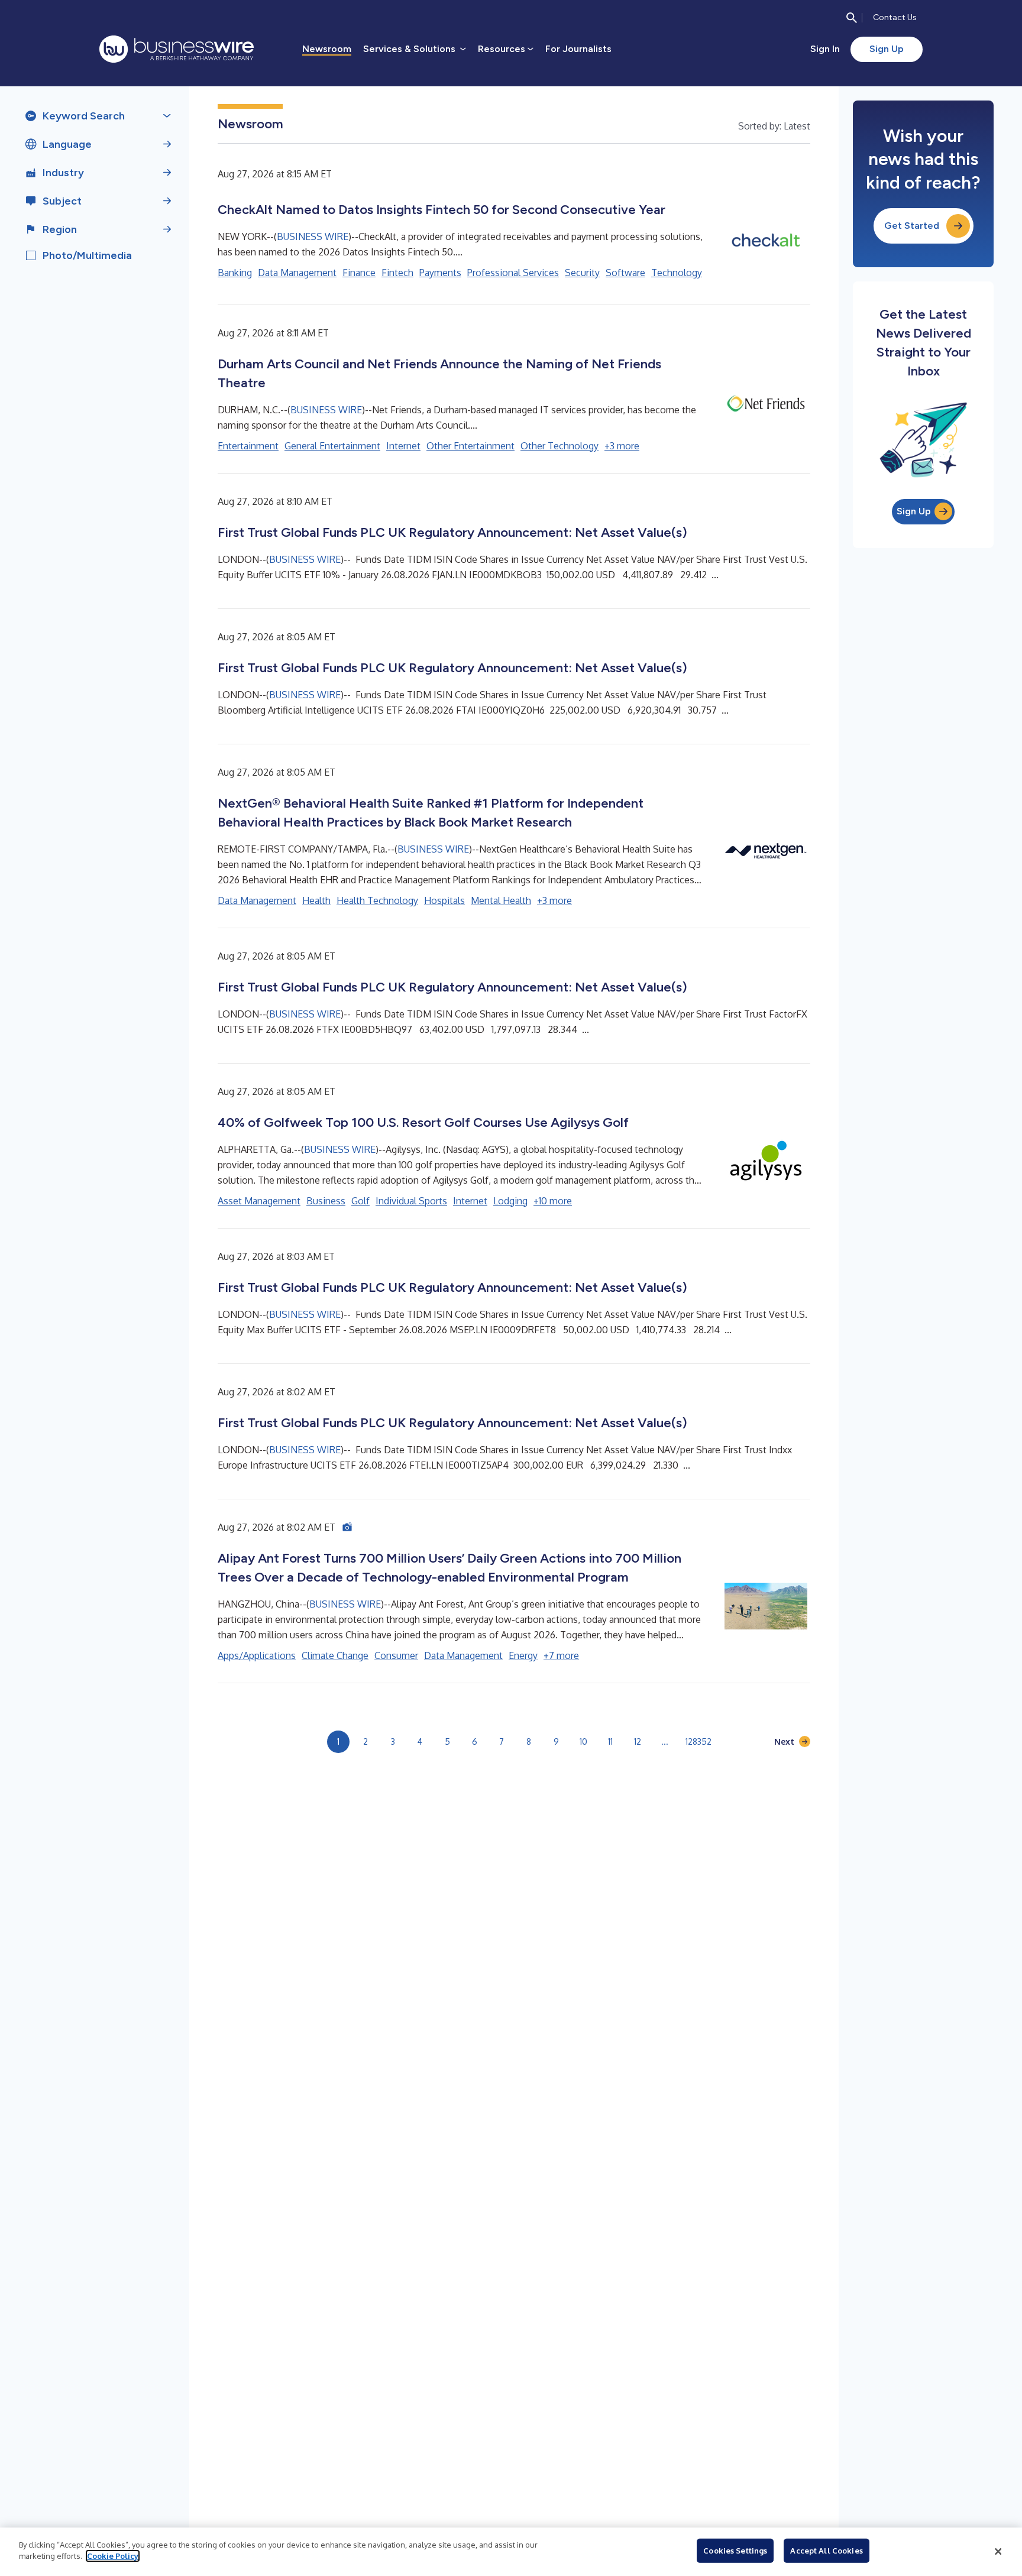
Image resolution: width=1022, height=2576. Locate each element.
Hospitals (444, 900)
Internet (403, 446)
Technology (677, 273)
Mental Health (501, 900)
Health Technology (377, 900)
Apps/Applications (257, 1655)
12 (638, 1741)
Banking (235, 273)
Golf (360, 1201)
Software (625, 273)
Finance (359, 273)
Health (316, 900)
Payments (440, 273)
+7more (561, 1655)
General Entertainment (332, 446)
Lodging (510, 1201)
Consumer (396, 1655)
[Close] (998, 2552)
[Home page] (177, 49)
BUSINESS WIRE (313, 236)
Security (582, 273)
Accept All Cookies (826, 2551)
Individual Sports (411, 1201)
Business (326, 1201)
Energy (523, 1655)
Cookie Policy (113, 2556)
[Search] (852, 18)
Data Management (297, 273)
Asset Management (259, 1201)
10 (583, 1741)
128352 (698, 1741)
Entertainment (248, 446)
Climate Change (335, 1655)
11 (610, 1741)
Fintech (397, 273)
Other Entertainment (470, 446)
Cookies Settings (735, 2551)
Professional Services (513, 273)
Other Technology (559, 446)
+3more (622, 446)
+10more (553, 1201)
